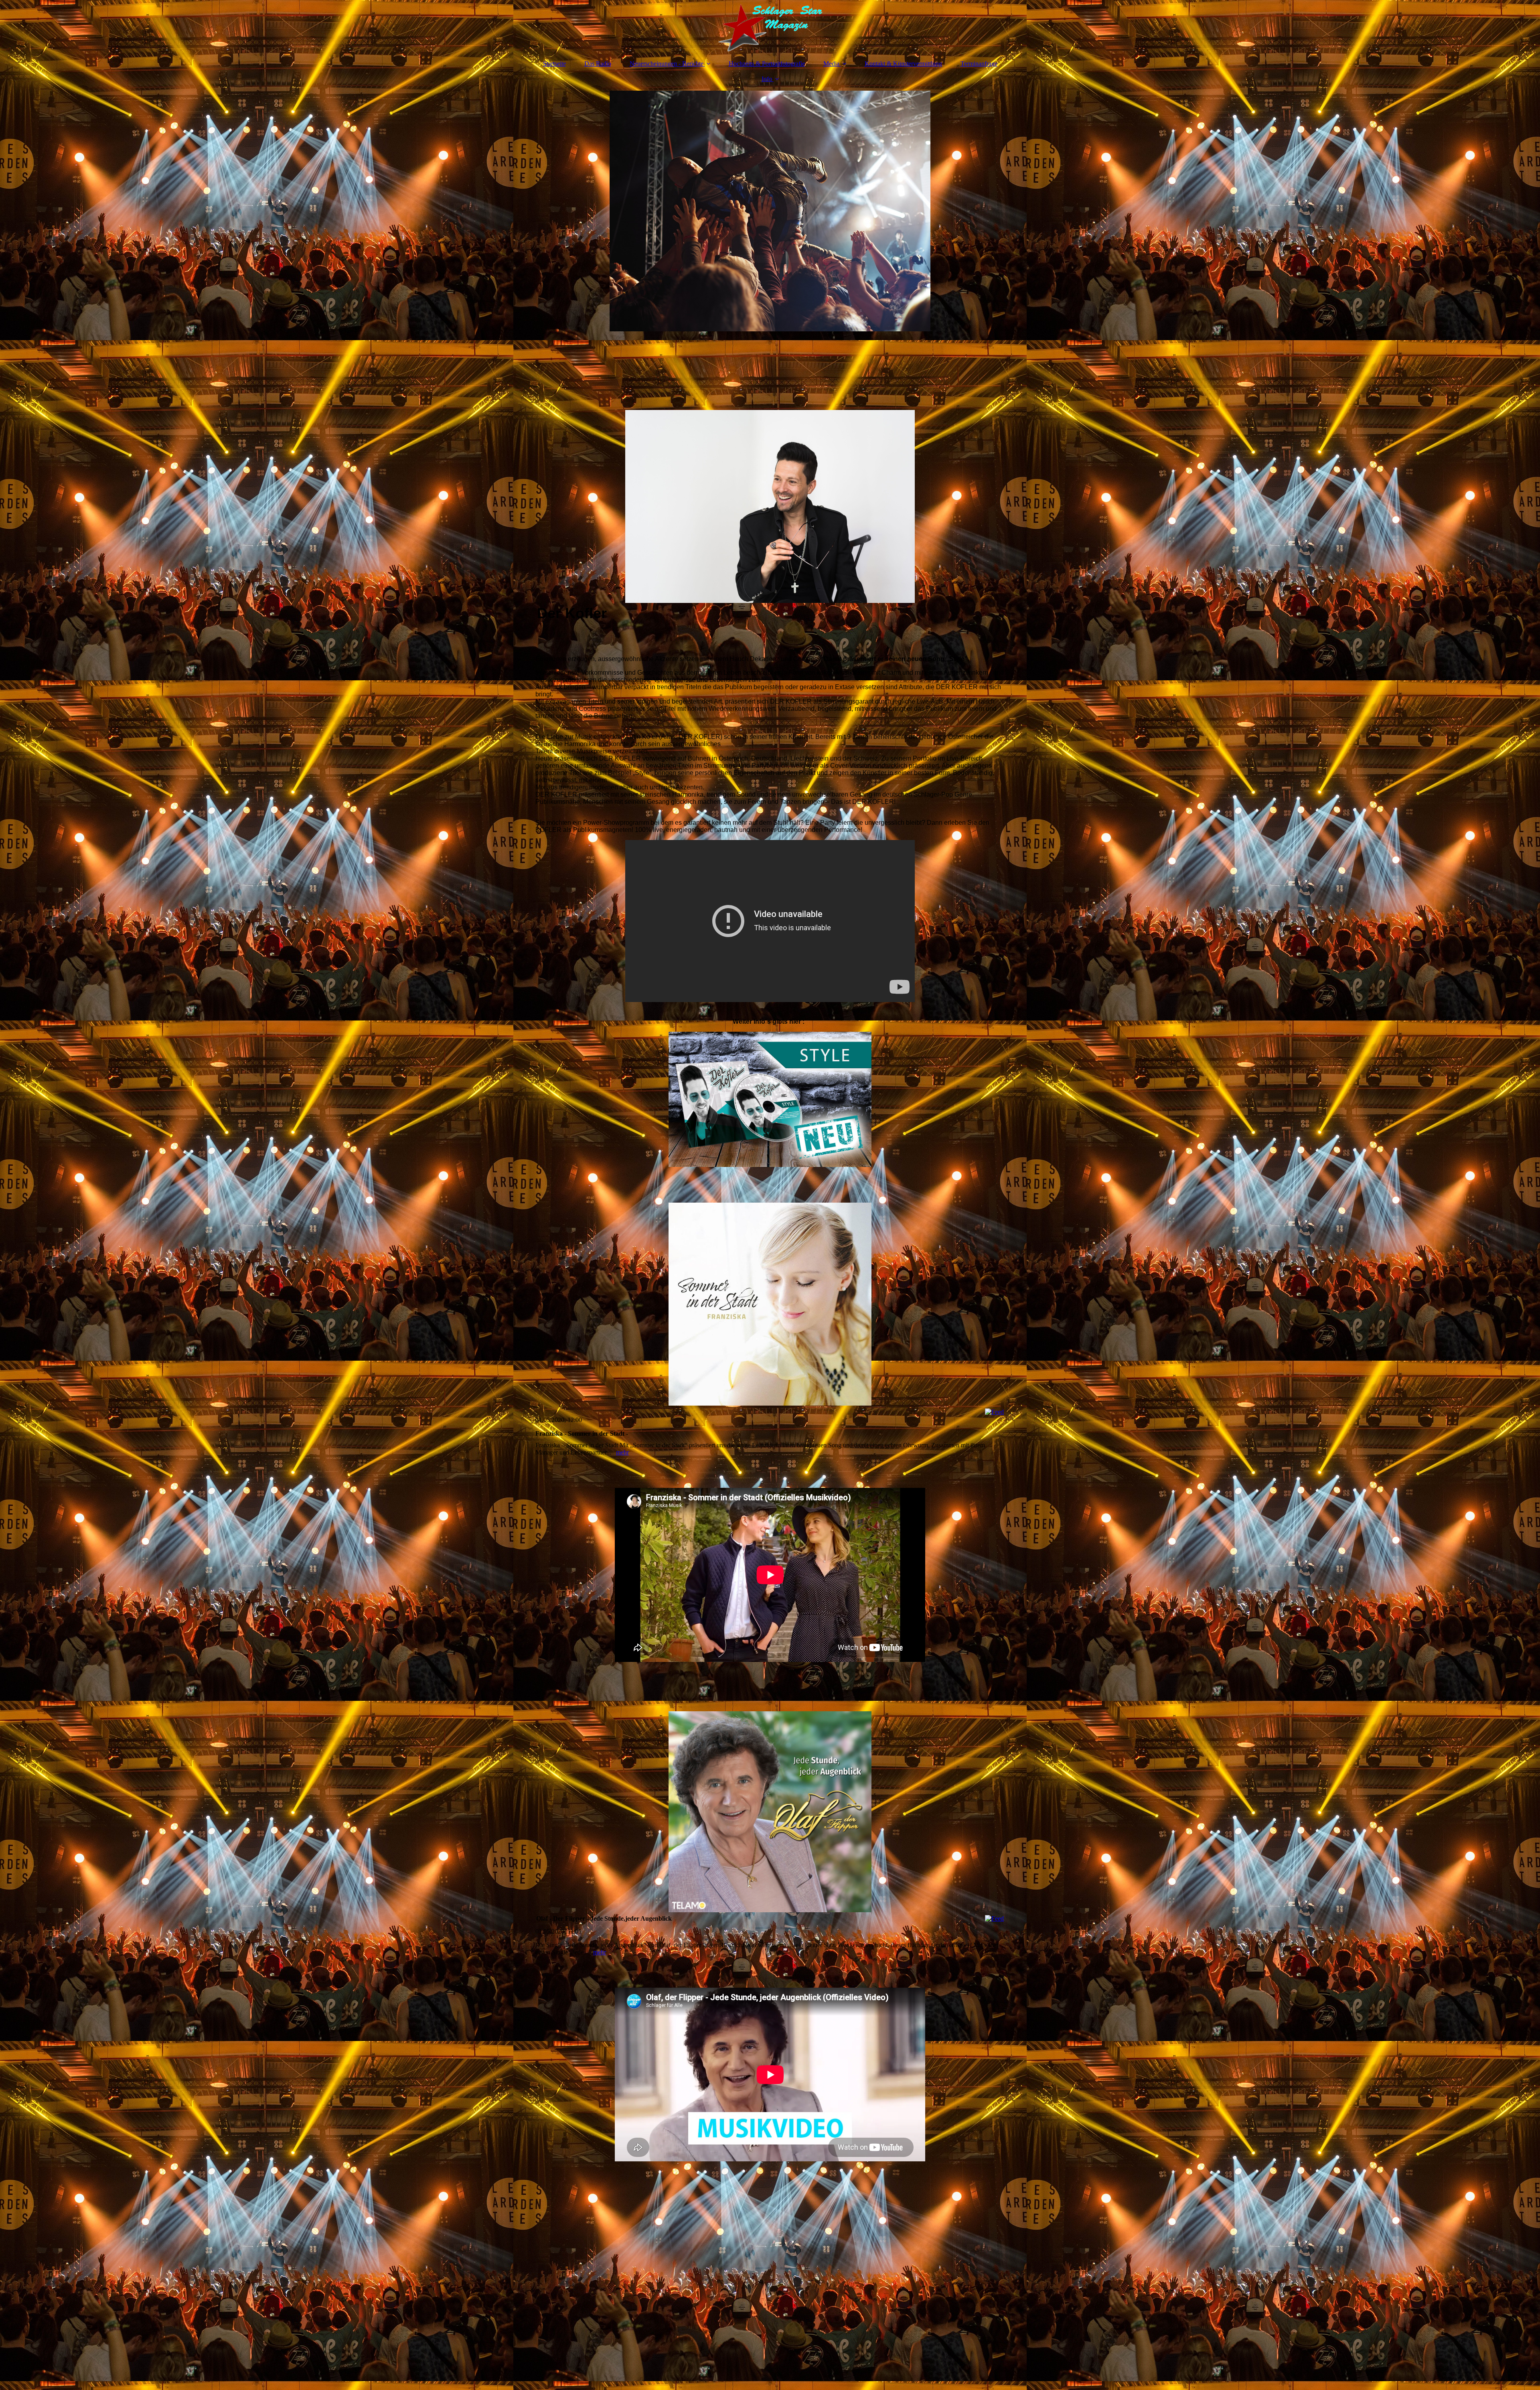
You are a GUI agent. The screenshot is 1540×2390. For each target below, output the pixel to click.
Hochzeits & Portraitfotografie (767, 64)
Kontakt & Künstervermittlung (903, 64)
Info (767, 79)
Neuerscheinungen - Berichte (667, 64)
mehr (622, 1452)
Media (831, 64)
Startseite (554, 64)
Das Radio (598, 64)
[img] (770, 26)
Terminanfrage (979, 64)
